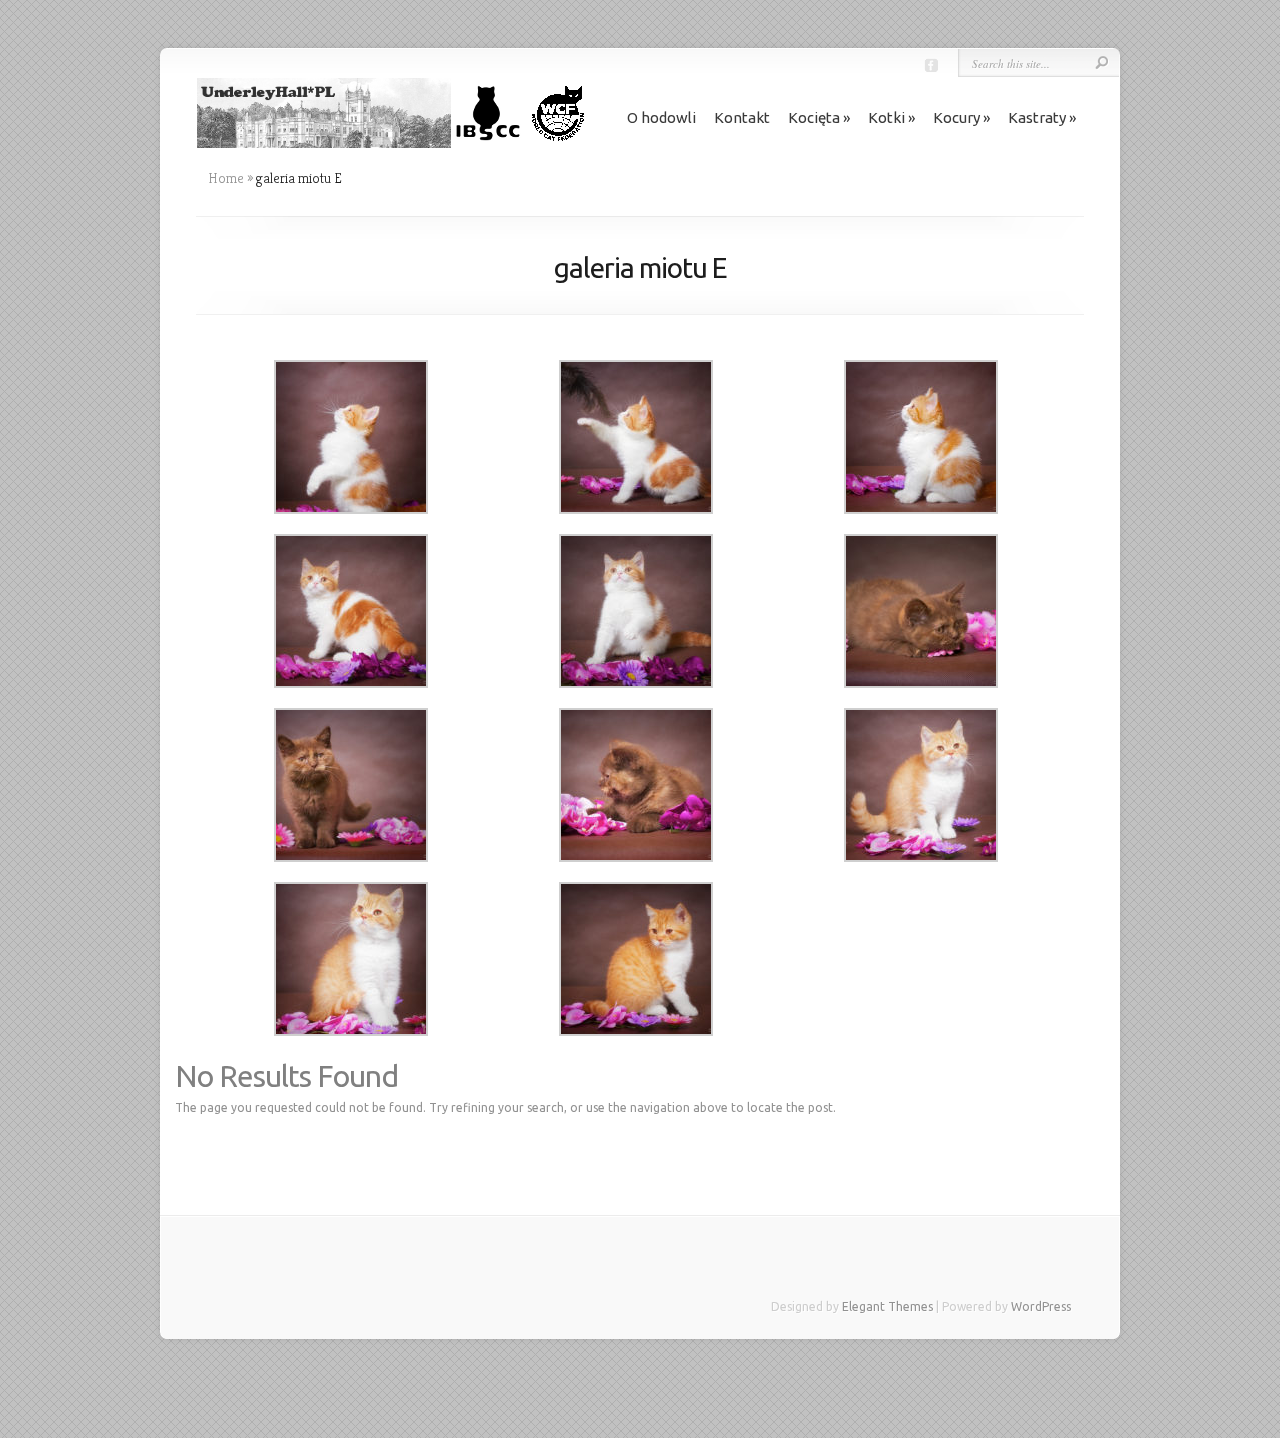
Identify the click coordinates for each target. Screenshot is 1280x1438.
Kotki (886, 117)
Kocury (956, 117)
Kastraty (1037, 117)
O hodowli (661, 117)
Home (226, 178)
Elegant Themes (887, 1306)
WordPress (1041, 1306)
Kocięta (814, 117)
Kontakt (742, 117)
